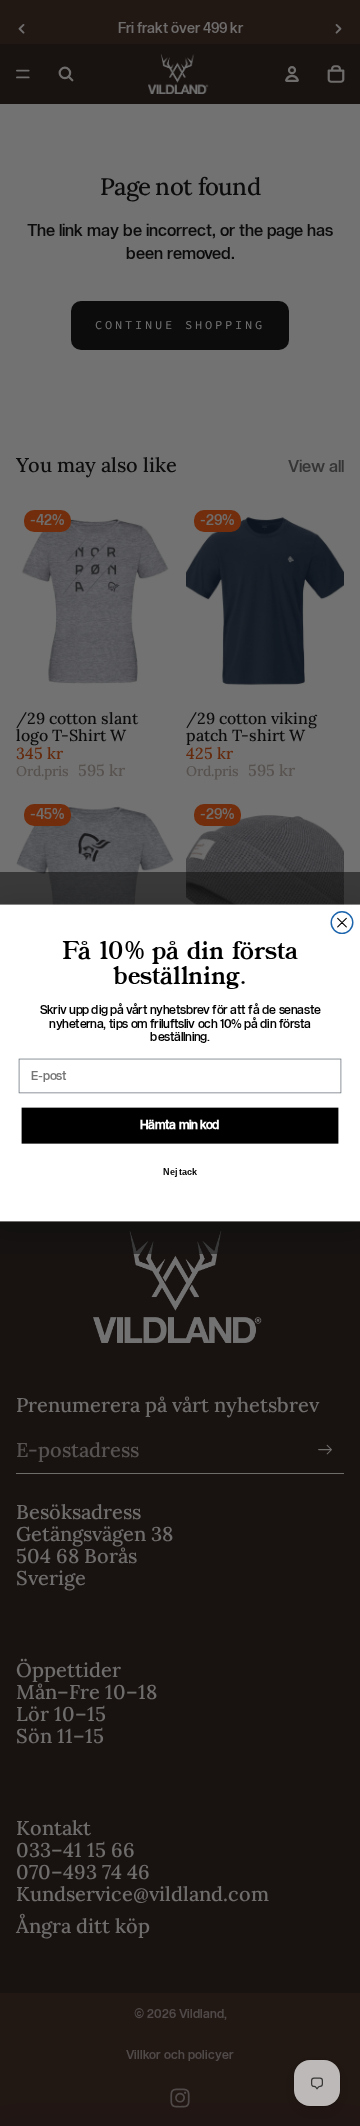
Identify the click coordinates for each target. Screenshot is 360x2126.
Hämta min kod (179, 1125)
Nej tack (180, 1172)
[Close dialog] (342, 923)
